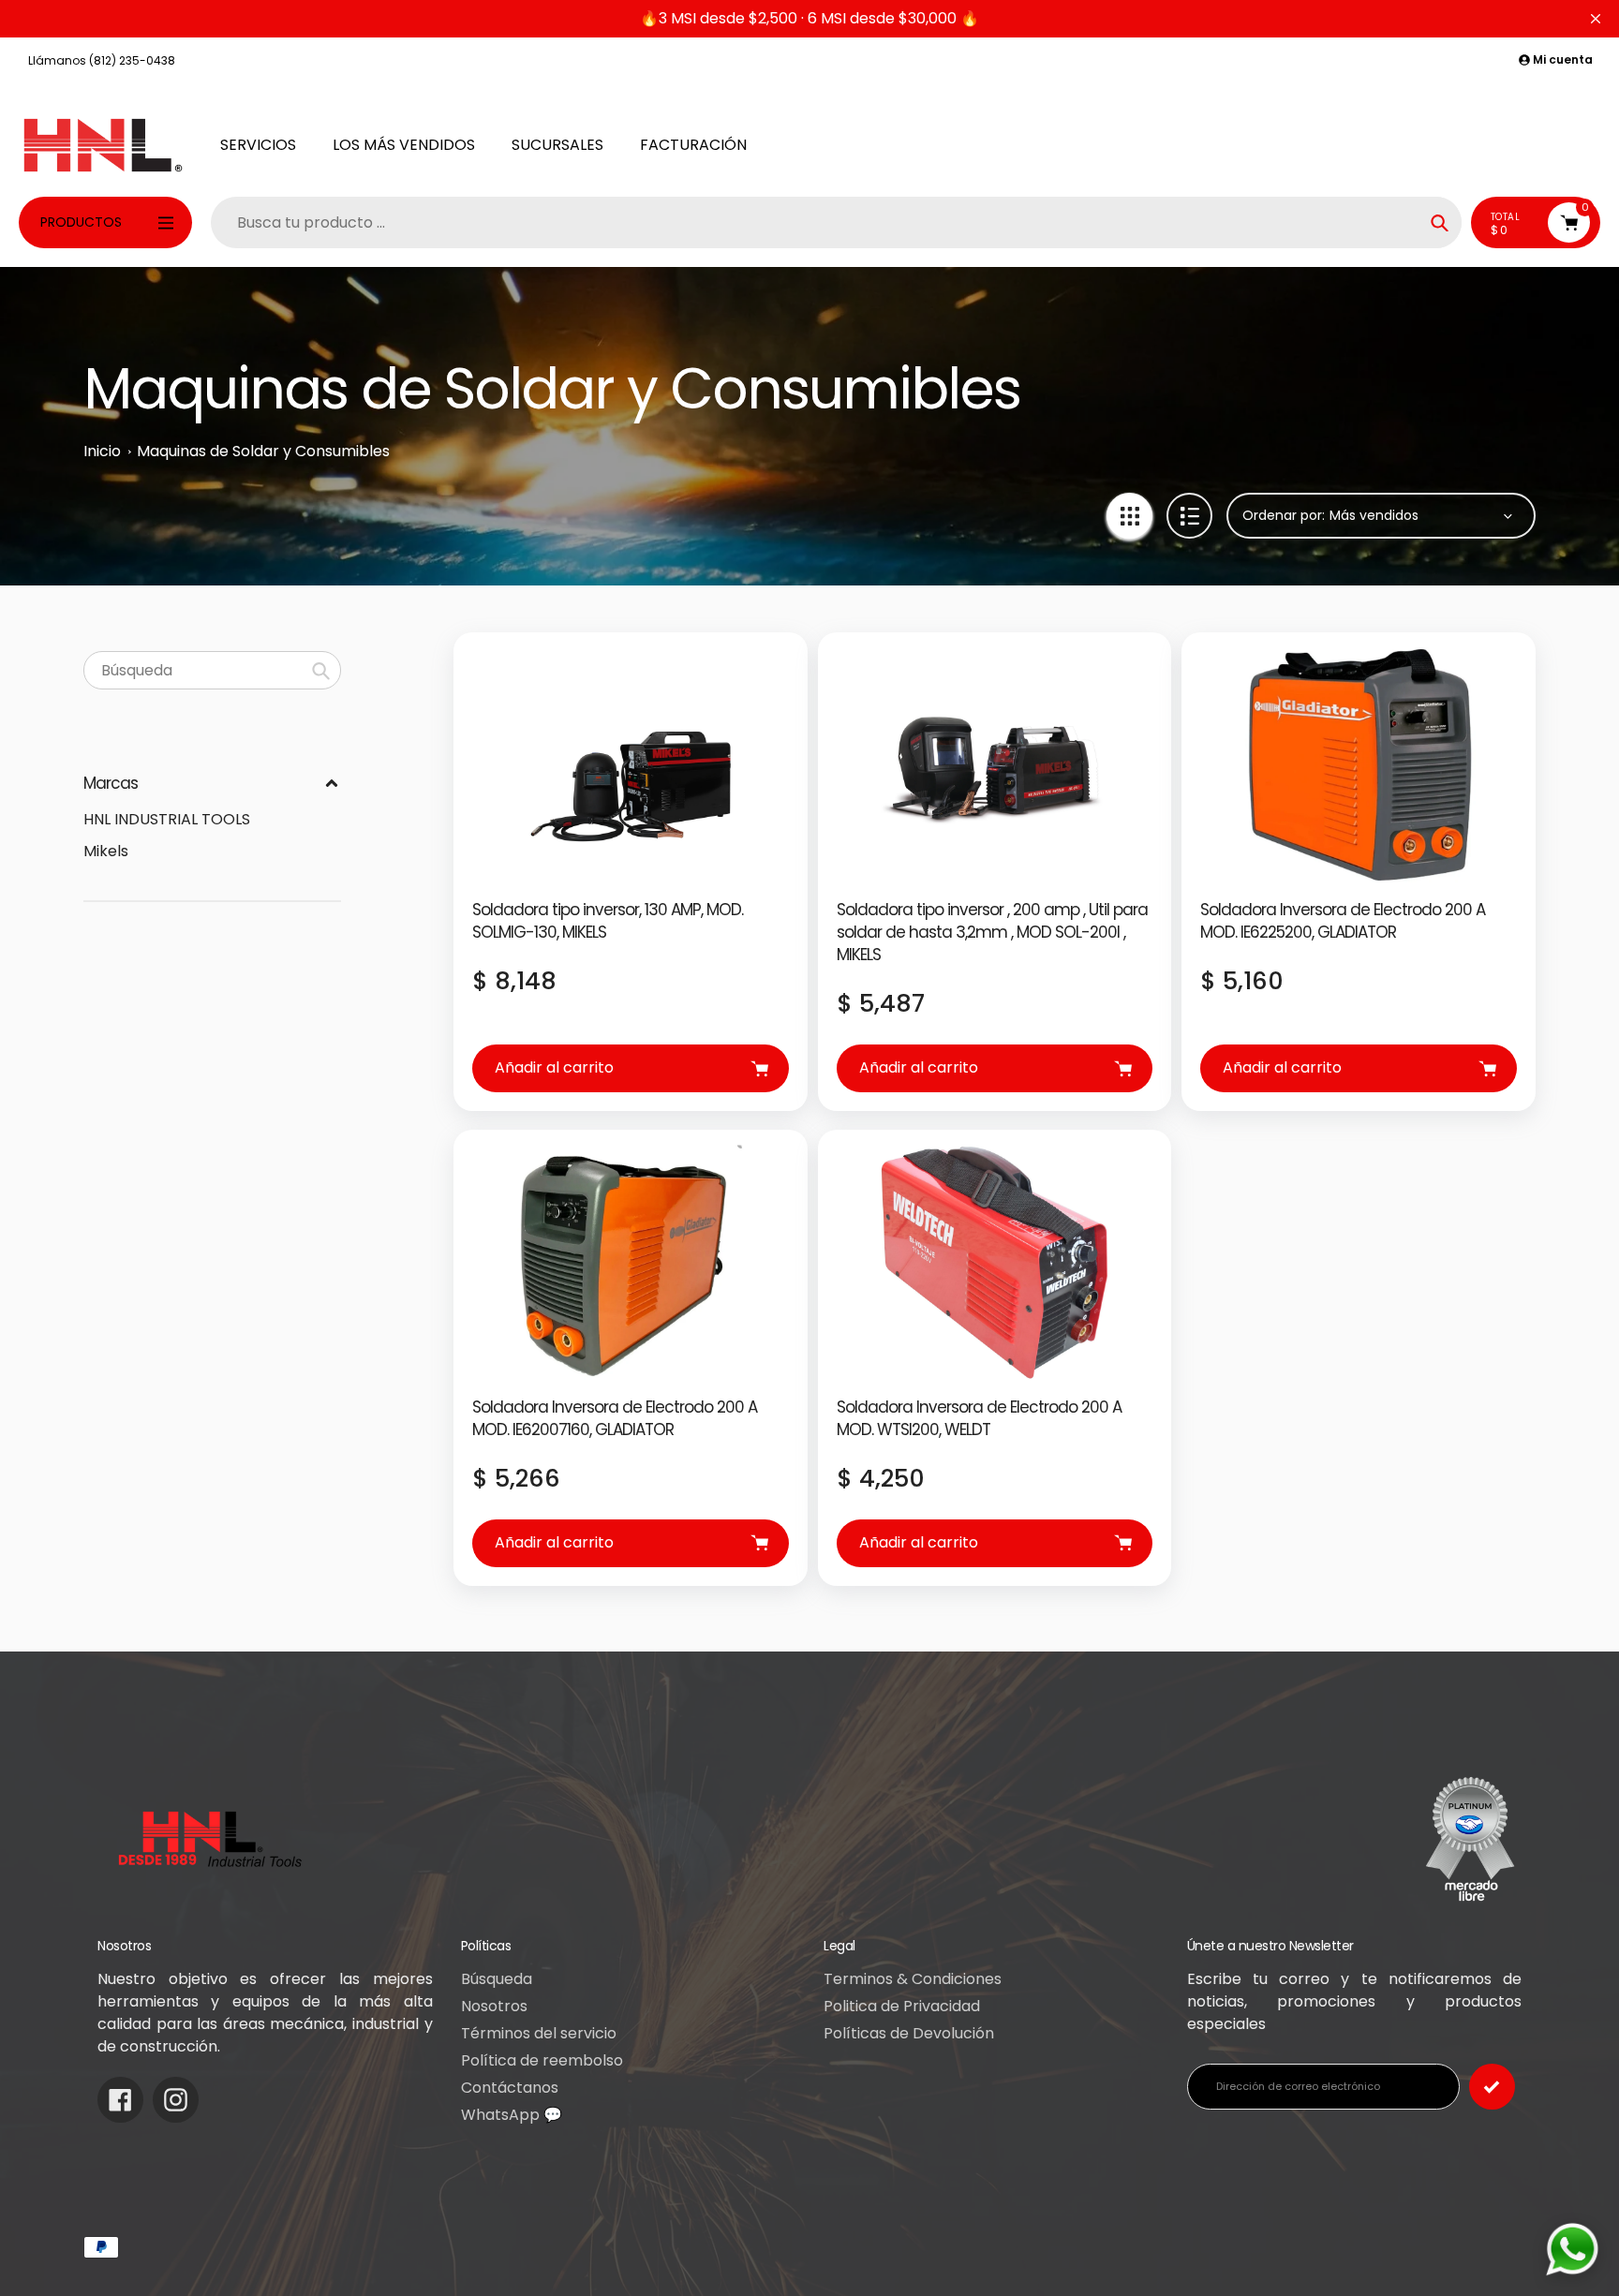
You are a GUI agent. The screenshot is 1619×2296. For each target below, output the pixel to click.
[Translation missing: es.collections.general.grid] (1129, 516)
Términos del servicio (539, 2033)
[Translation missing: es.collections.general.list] (1189, 516)
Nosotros (494, 2006)
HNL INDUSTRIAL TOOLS (167, 819)
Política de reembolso (542, 2060)
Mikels (106, 851)
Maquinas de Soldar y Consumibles (263, 451)
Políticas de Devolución (909, 2033)
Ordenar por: (1284, 515)
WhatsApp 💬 (512, 2115)
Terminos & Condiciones (913, 1979)
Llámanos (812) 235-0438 (102, 60)
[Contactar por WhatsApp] (1572, 2249)
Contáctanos (510, 2088)
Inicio (102, 451)
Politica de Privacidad (902, 2006)
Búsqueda (497, 1979)
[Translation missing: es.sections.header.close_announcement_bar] (1596, 19)
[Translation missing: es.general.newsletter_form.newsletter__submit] (1492, 2087)
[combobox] (212, 670)
